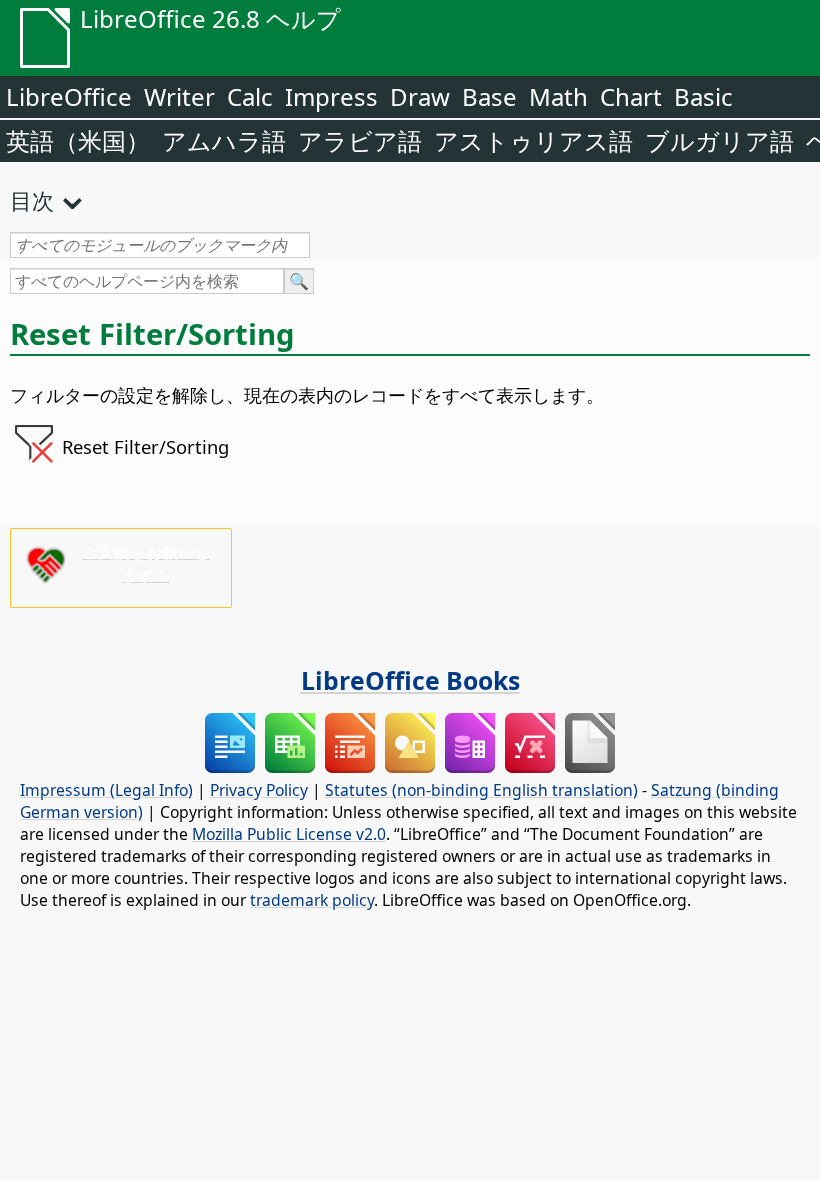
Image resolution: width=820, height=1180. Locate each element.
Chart (631, 96)
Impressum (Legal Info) (106, 790)
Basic (703, 96)
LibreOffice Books (410, 680)
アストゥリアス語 (533, 140)
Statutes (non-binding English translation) (481, 790)
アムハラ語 (224, 140)
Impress (331, 96)
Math (558, 96)
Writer (179, 96)
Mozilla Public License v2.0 (289, 834)
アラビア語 (360, 140)
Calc (250, 96)
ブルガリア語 (719, 140)
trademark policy (312, 900)
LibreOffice (69, 96)
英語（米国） (78, 140)
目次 (32, 200)
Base (489, 96)
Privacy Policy (259, 790)
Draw (420, 96)
